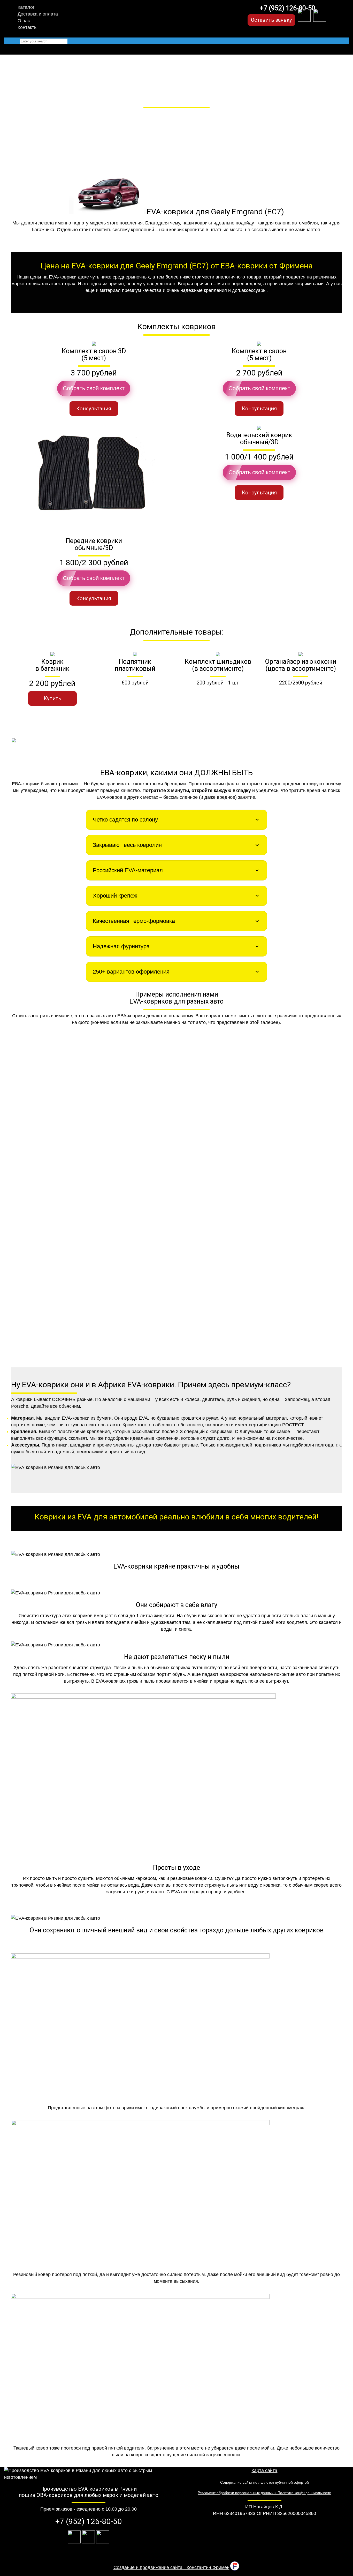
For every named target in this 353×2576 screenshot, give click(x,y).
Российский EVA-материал (128, 870)
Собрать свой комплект (94, 388)
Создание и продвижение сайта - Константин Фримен (171, 2567)
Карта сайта (264, 2470)
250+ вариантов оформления (131, 972)
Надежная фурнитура (121, 946)
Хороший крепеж (115, 896)
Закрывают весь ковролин (127, 845)
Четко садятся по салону (125, 820)
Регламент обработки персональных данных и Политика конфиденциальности (264, 2493)
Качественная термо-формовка (134, 921)
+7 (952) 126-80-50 (287, 8)
